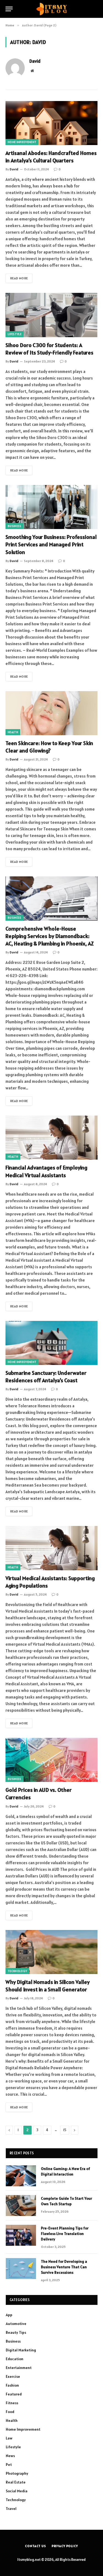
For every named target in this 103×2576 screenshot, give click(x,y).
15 (65, 2130)
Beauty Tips (16, 2332)
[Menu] (9, 9)
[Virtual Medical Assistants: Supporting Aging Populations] (51, 1548)
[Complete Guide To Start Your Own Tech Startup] (21, 2206)
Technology (17, 1971)
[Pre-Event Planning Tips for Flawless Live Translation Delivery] (21, 2235)
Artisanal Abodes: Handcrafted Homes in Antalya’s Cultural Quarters (51, 157)
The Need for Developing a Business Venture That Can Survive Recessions (64, 2267)
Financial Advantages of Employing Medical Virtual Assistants (46, 1171)
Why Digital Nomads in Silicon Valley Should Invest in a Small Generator (48, 1986)
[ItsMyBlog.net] (51, 9)
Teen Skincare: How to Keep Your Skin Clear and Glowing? (49, 747)
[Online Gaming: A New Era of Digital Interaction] (21, 2176)
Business (15, 526)
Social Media (17, 2491)
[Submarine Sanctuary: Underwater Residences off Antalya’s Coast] (51, 1343)
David (35, 61)
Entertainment (19, 2368)
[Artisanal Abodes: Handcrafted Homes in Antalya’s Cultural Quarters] (51, 123)
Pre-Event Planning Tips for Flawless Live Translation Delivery (65, 2234)
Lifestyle (15, 334)
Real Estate (16, 2482)
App (9, 2315)
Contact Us (35, 2546)
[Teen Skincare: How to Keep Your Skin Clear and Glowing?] (51, 713)
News (10, 2456)
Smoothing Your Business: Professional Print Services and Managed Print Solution (51, 544)
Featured (14, 2394)
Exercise (13, 2376)
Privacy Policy (65, 2546)
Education (15, 2359)
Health (13, 732)
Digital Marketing (21, 2350)
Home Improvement (22, 142)
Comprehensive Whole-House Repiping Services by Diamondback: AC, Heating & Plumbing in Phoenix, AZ (50, 936)
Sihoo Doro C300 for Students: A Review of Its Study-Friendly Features (49, 349)
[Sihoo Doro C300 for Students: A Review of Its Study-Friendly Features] (51, 315)
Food (10, 2412)
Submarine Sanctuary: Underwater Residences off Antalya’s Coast (46, 1377)
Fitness (12, 2403)
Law (9, 2438)
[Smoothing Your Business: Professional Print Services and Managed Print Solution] (51, 507)
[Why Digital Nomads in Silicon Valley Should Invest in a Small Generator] (51, 1952)
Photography (17, 2473)
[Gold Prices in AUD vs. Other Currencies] (51, 1760)
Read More (19, 278)
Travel (11, 2509)
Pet (9, 2465)
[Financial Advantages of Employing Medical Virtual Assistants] (51, 1138)
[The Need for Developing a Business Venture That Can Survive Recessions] (21, 2269)
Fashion (12, 2385)
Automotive (16, 2324)
